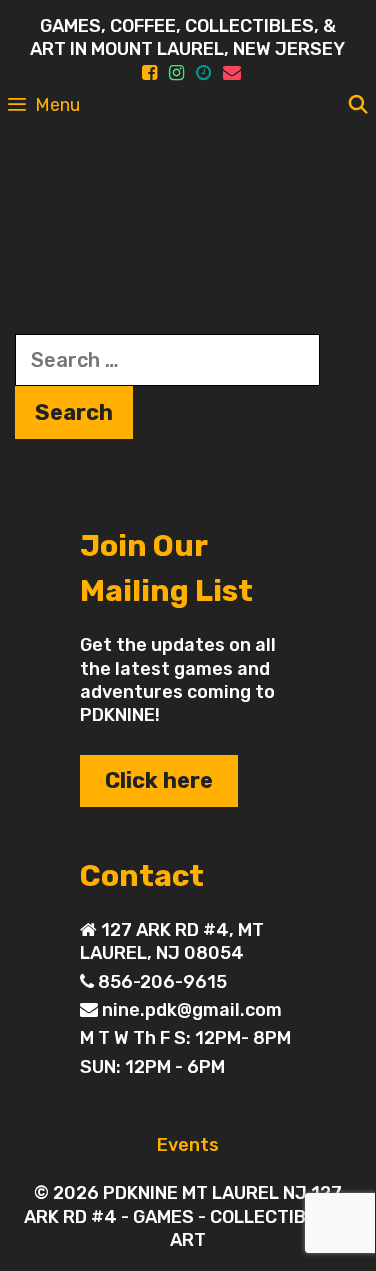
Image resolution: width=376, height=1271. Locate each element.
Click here (159, 780)
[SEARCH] (358, 105)
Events (188, 1145)
